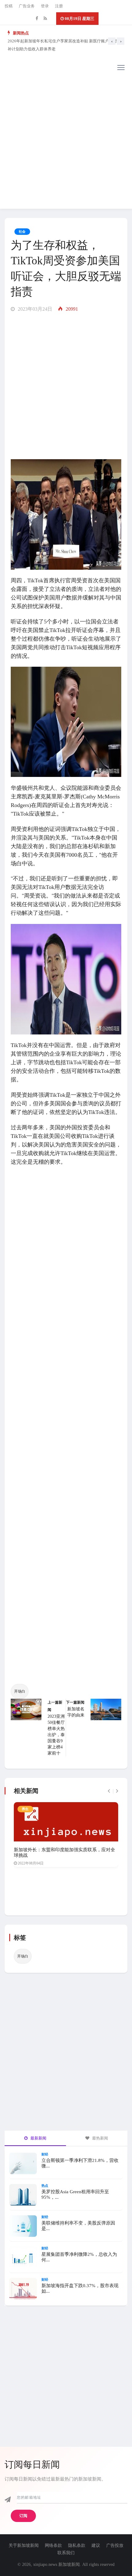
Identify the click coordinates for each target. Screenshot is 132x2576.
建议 (96, 2545)
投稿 (9, 6)
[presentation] (112, 41)
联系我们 (66, 2553)
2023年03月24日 (34, 309)
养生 (25, 1809)
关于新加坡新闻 (24, 2545)
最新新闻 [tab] (38, 2138)
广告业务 (27, 6)
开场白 (20, 1691)
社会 (22, 231)
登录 (45, 6)
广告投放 (115, 2545)
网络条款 (53, 2545)
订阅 (23, 2516)
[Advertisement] (66, 143)
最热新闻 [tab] (100, 2138)
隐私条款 (77, 2545)
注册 (59, 6)
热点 (45, 2186)
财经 (45, 2154)
